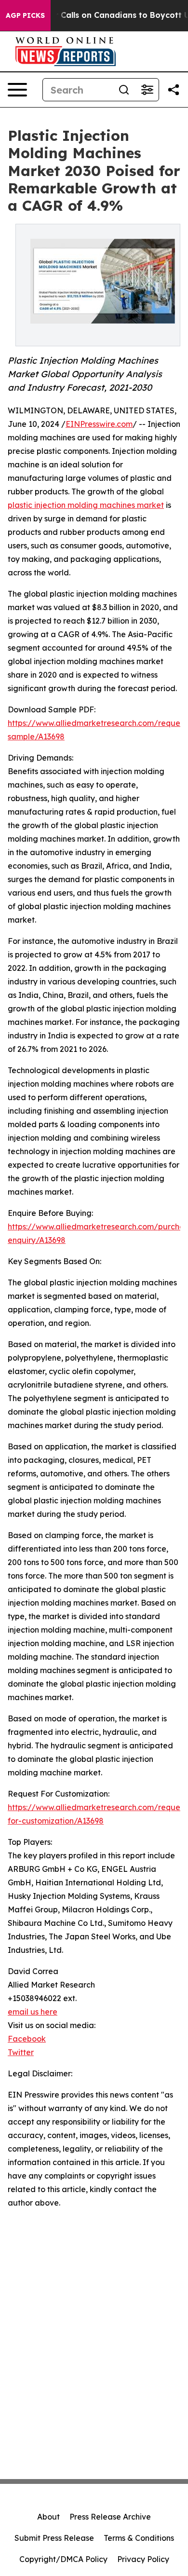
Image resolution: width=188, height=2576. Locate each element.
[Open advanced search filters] (147, 90)
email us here (33, 2012)
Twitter (21, 2052)
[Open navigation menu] (17, 90)
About (48, 2517)
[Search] (124, 90)
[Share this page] (174, 90)
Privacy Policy (143, 2559)
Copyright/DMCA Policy (63, 2559)
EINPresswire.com (99, 424)
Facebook (27, 2039)
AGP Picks (25, 15)
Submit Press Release (54, 2538)
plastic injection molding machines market (86, 505)
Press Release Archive (110, 2517)
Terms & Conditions (139, 2538)
